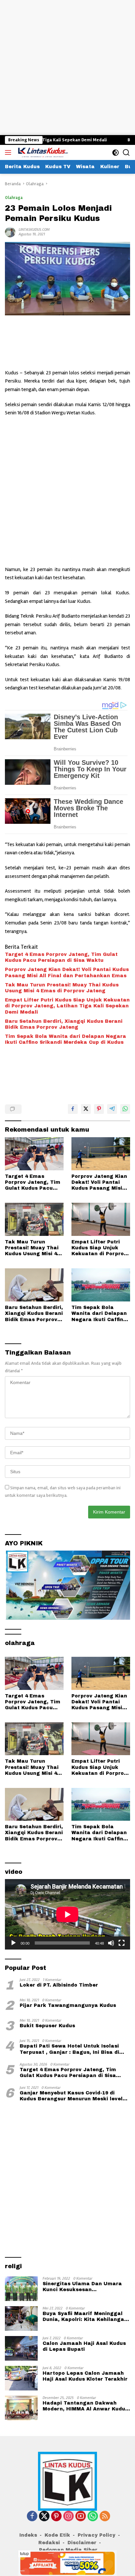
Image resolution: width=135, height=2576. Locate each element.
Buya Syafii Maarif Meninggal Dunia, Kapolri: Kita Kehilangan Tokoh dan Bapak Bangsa (85, 2317)
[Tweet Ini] (86, 1109)
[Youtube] (81, 2517)
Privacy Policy (96, 2535)
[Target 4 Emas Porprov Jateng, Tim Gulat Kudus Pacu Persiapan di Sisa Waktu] (34, 1154)
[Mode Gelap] (116, 153)
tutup (24, 2554)
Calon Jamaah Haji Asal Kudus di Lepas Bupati (84, 2346)
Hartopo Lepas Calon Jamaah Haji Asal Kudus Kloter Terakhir (85, 2376)
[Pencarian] (126, 153)
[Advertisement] (67, 68)
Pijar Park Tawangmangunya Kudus (68, 2005)
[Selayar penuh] (122, 1943)
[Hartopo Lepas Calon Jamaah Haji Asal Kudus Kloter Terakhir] (21, 2378)
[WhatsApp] (93, 2517)
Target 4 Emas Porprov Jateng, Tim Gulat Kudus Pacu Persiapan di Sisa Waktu (61, 957)
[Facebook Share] (73, 1109)
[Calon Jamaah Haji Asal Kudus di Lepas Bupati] (21, 2348)
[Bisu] (111, 1943)
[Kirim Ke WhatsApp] (125, 1109)
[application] (67, 1914)
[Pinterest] (56, 2517)
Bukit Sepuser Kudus (47, 2026)
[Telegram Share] (112, 1109)
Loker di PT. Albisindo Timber (59, 1985)
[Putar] (13, 1943)
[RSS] (105, 2517)
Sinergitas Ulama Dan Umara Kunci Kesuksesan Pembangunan (82, 2287)
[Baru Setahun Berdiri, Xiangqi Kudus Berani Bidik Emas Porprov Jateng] (34, 1285)
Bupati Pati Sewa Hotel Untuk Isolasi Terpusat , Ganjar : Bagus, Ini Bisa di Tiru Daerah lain (69, 2049)
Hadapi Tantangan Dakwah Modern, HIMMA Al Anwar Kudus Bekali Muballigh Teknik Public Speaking (85, 2406)
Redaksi (49, 2543)
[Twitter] (44, 2517)
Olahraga (14, 198)
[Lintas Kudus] (42, 152)
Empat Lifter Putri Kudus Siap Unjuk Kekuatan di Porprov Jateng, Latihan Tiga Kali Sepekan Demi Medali (67, 1006)
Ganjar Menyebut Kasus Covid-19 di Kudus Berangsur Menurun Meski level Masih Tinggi (71, 2096)
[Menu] (9, 152)
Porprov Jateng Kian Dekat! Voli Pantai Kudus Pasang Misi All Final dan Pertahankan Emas (67, 972)
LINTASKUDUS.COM (34, 230)
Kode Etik (57, 2535)
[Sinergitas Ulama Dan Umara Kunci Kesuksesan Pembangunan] (21, 2289)
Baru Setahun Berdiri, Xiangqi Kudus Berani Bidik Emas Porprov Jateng (64, 1024)
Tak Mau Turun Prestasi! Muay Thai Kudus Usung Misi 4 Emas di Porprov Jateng (62, 988)
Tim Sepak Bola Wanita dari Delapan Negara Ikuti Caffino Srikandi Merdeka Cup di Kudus (66, 1039)
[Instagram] (68, 2517)
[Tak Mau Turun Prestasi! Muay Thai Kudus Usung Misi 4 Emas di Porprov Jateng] (34, 1219)
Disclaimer (82, 2543)
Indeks (28, 2535)
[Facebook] (32, 2517)
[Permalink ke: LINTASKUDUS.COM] (10, 232)
